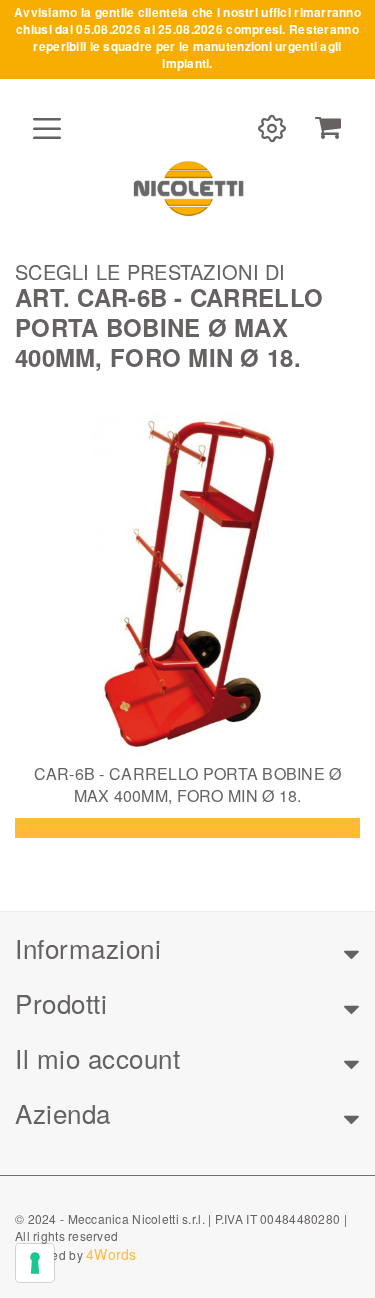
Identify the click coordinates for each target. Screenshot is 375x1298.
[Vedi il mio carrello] (328, 128)
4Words (111, 1254)
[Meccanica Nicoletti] (188, 188)
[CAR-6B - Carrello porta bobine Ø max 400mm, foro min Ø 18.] (187, 585)
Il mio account (97, 1057)
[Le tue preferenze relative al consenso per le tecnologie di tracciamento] (35, 1263)
